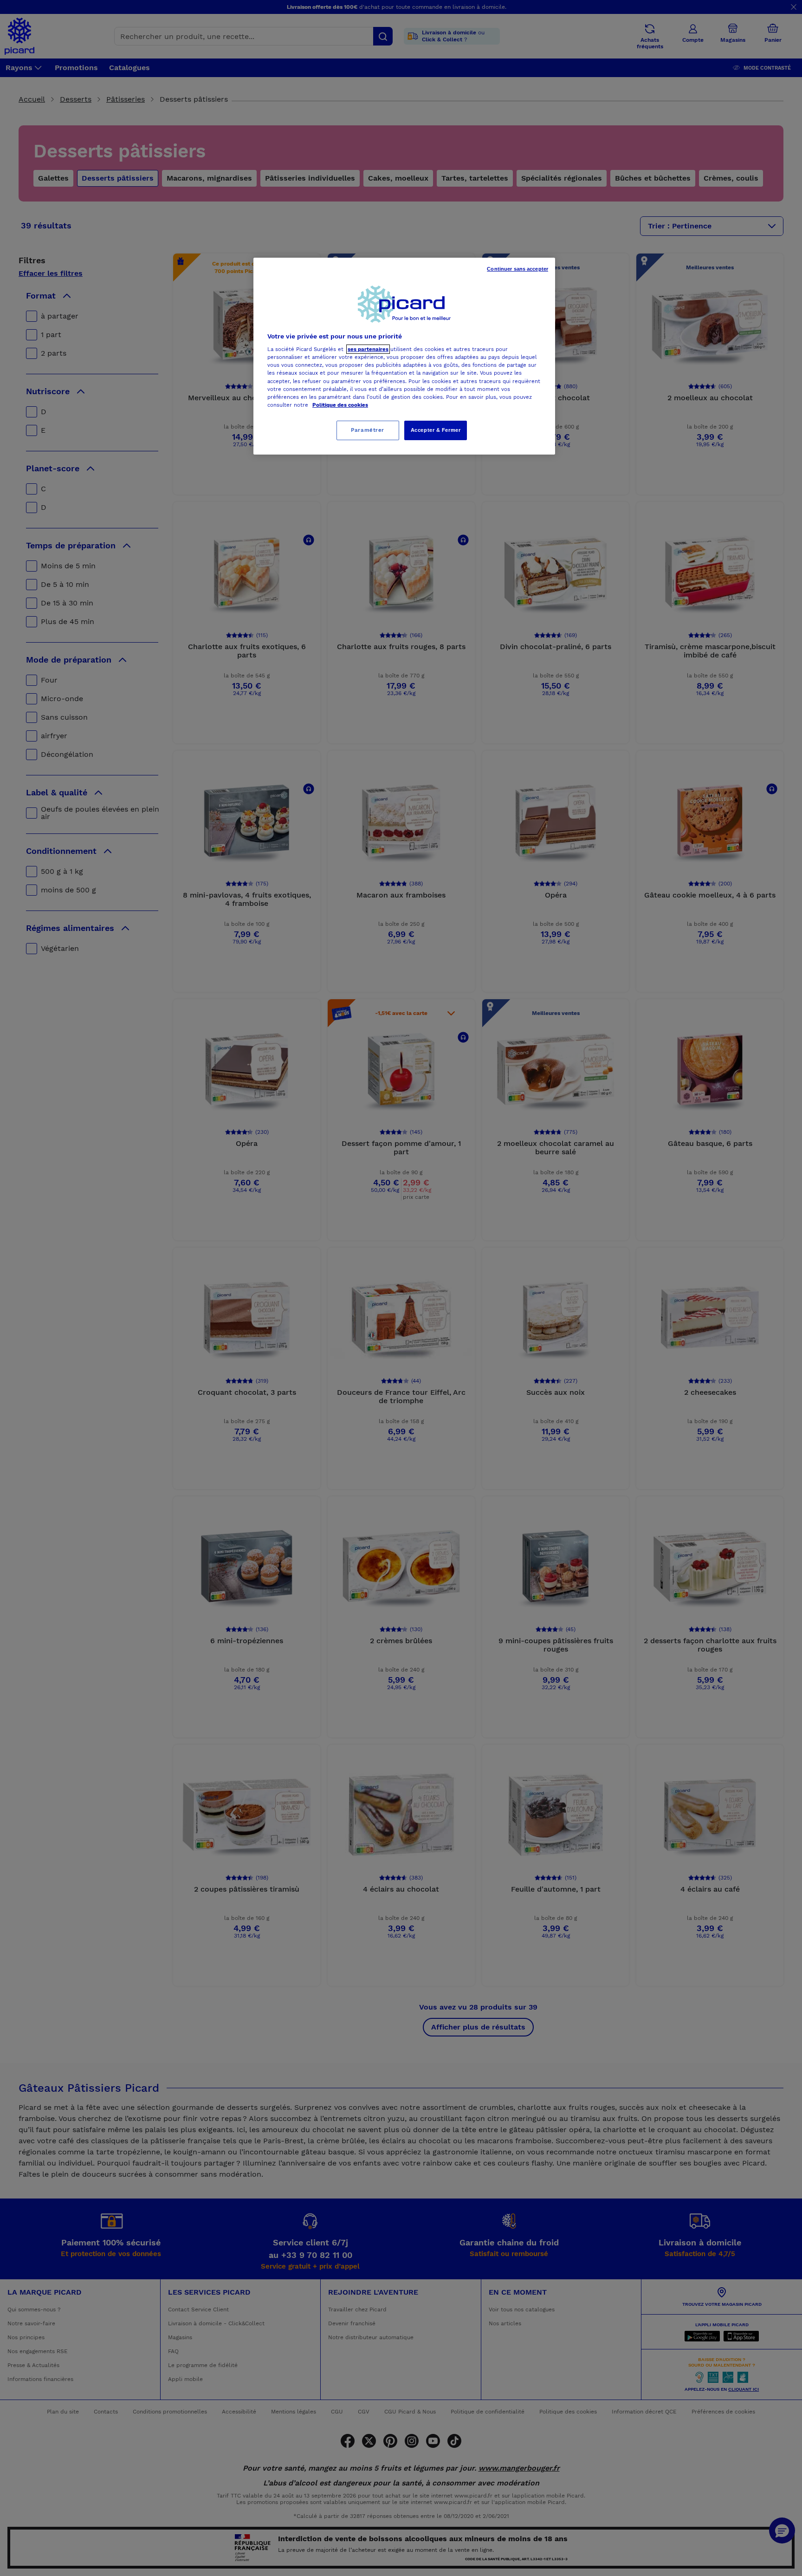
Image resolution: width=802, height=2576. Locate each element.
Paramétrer (368, 430)
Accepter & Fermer (436, 430)
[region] (404, 356)
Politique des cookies (340, 405)
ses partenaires (368, 349)
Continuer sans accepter (517, 269)
